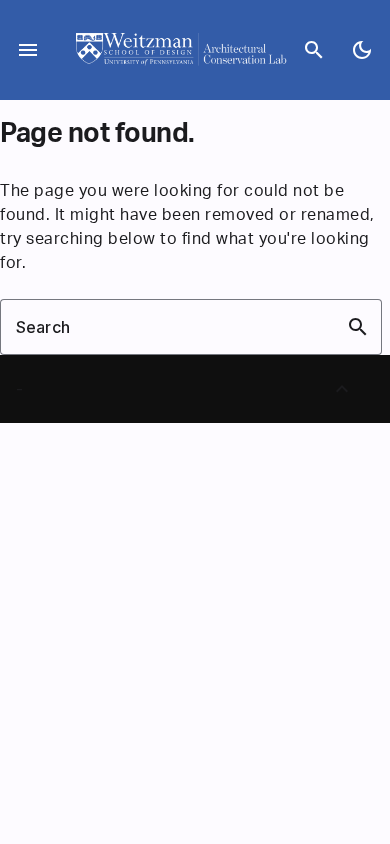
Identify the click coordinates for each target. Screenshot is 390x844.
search (314, 50)
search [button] (358, 327)
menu (28, 50)
